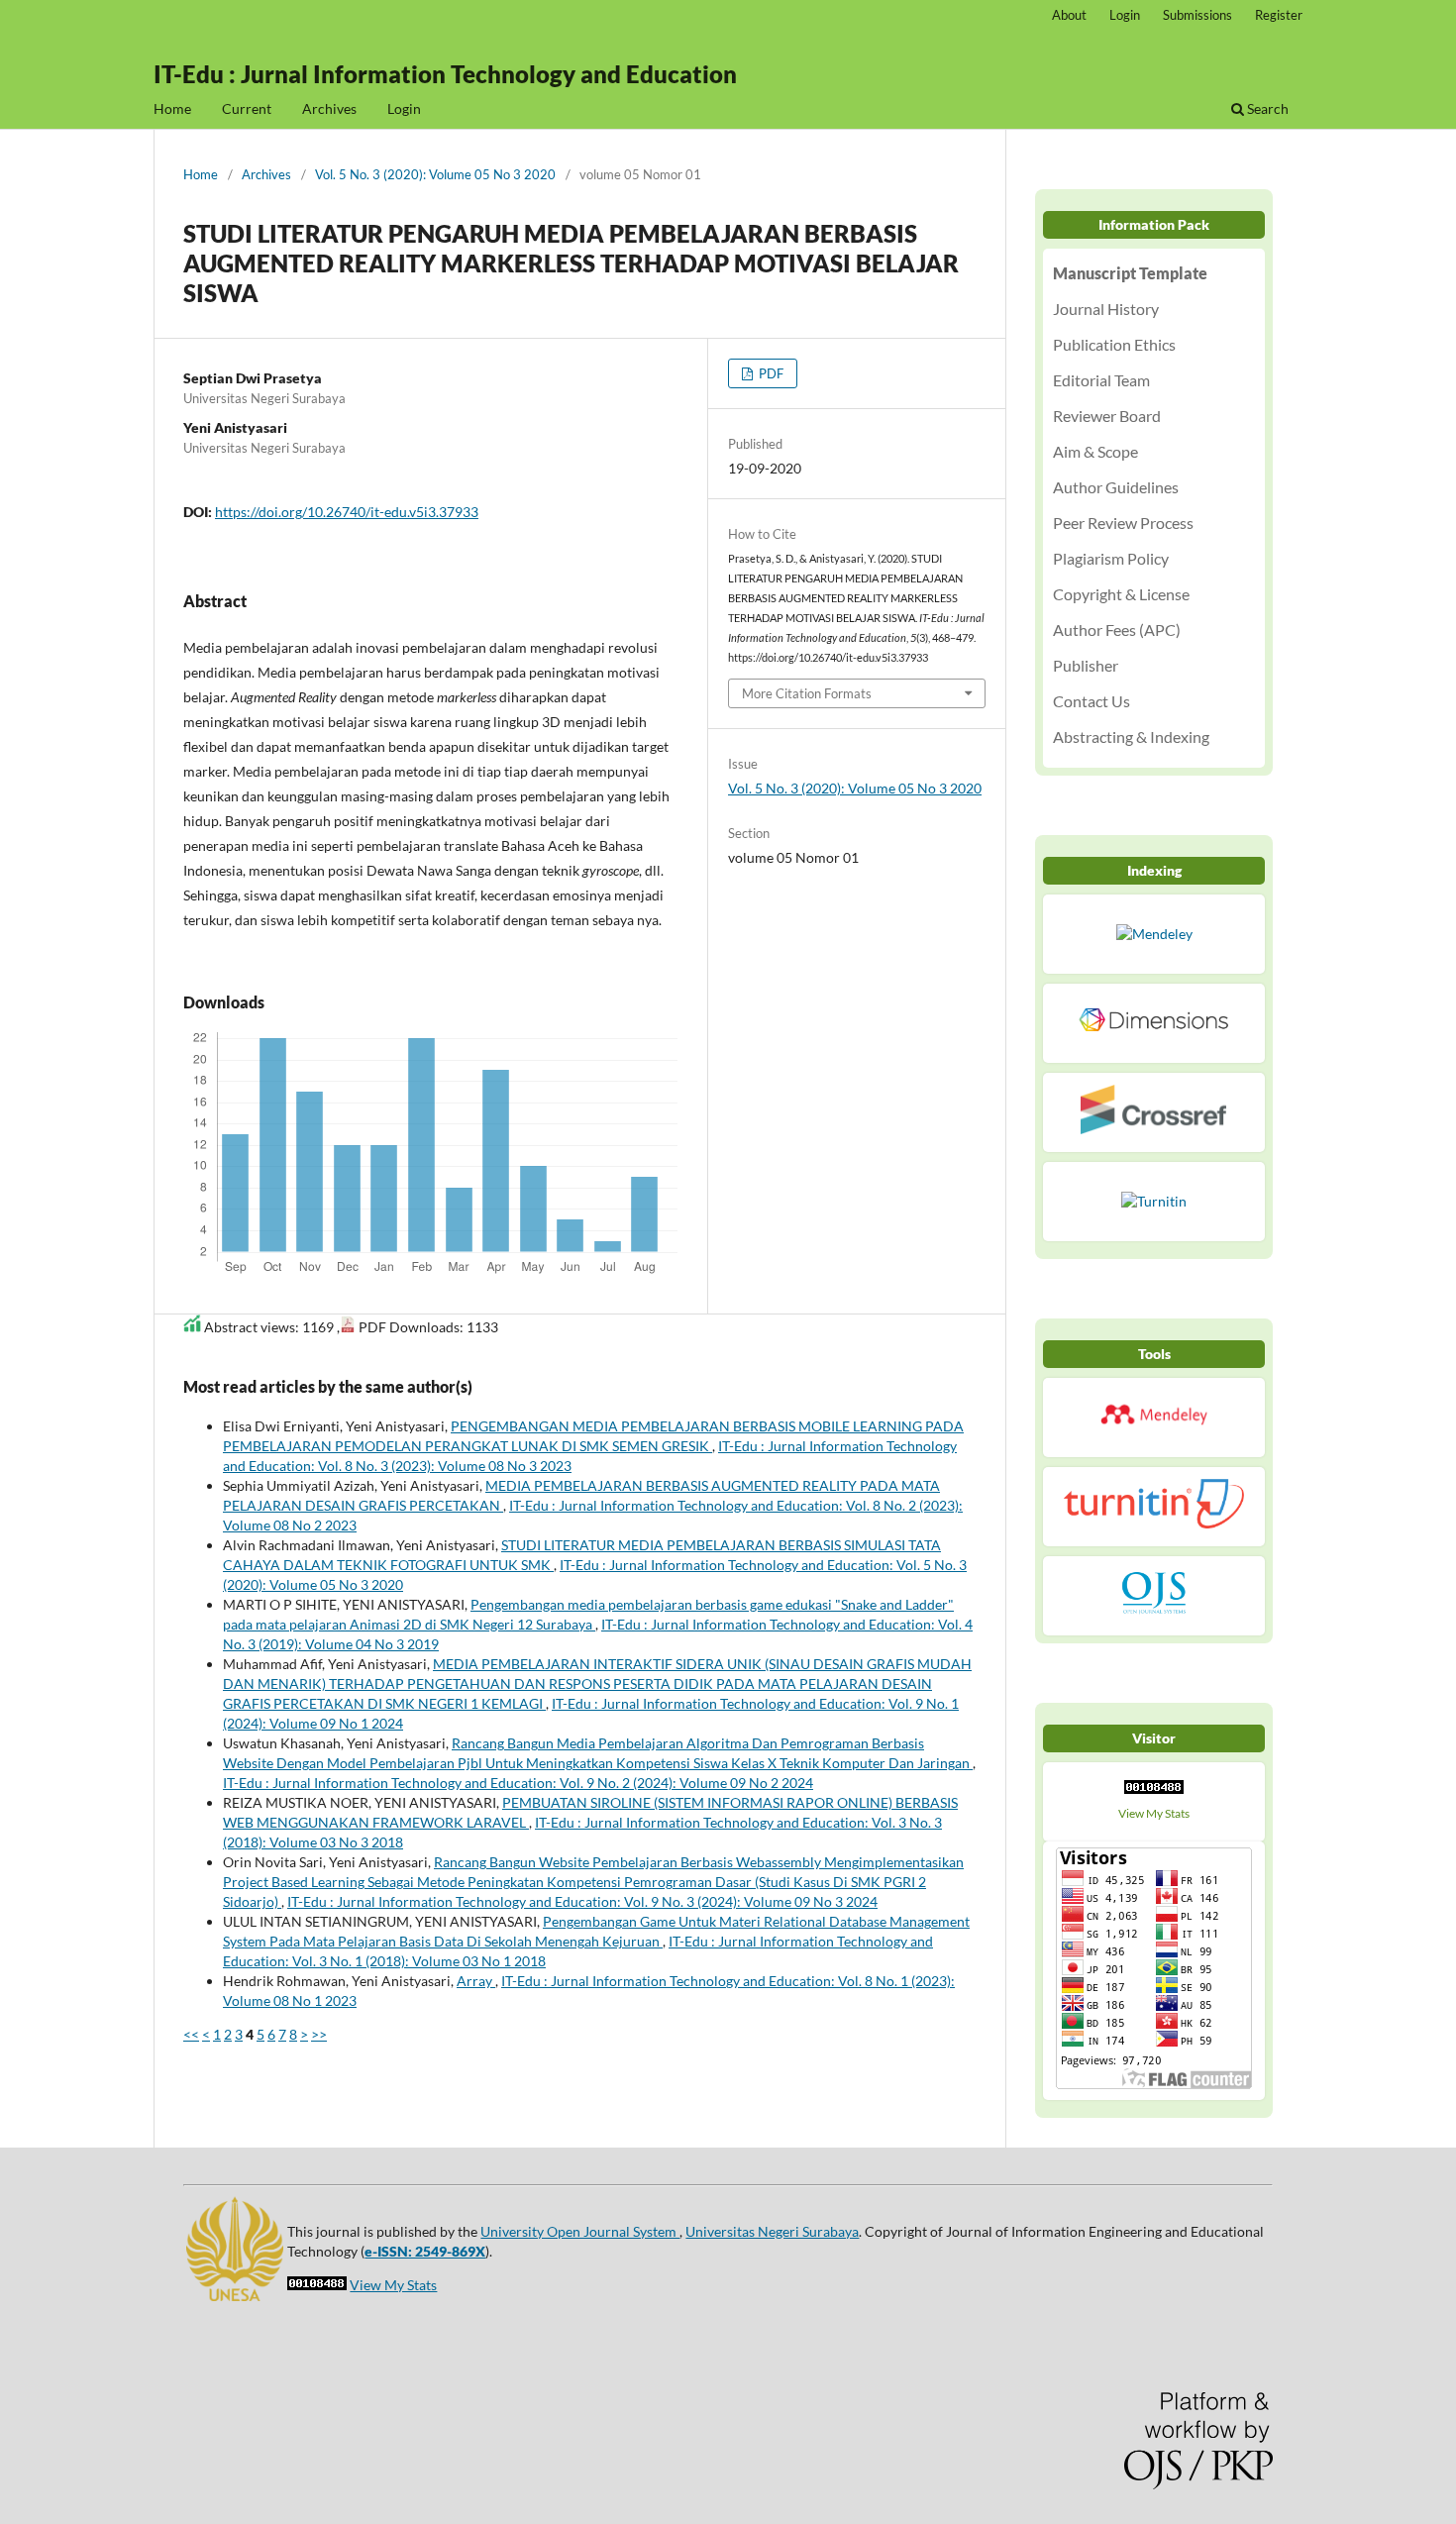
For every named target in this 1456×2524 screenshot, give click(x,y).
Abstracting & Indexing (1131, 736)
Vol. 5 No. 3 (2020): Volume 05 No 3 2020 (435, 174)
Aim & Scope (1095, 451)
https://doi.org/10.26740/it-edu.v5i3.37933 (347, 512)
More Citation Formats (807, 693)
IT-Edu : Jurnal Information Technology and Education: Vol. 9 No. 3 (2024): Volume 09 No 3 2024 (582, 1901)
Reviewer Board (1107, 416)
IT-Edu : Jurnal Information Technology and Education (445, 74)
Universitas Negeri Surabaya (772, 2231)
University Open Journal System (580, 2231)
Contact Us (1092, 701)
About (1069, 15)
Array (476, 1981)
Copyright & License (1121, 594)
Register (1279, 15)
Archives (329, 108)
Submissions (1197, 15)
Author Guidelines (1116, 487)
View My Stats (1154, 1813)
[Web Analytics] (1154, 1792)
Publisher (1086, 665)
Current (247, 108)
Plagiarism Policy (1111, 558)
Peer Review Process (1123, 523)
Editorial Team (1101, 380)
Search (1266, 108)
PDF (770, 373)
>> (319, 2034)
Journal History (1106, 309)
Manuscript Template (1130, 273)
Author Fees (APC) (1117, 630)
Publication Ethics (1114, 344)
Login (404, 108)
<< (191, 2034)
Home (172, 108)
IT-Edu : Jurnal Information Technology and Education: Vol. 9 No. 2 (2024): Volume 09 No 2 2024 (518, 1783)
